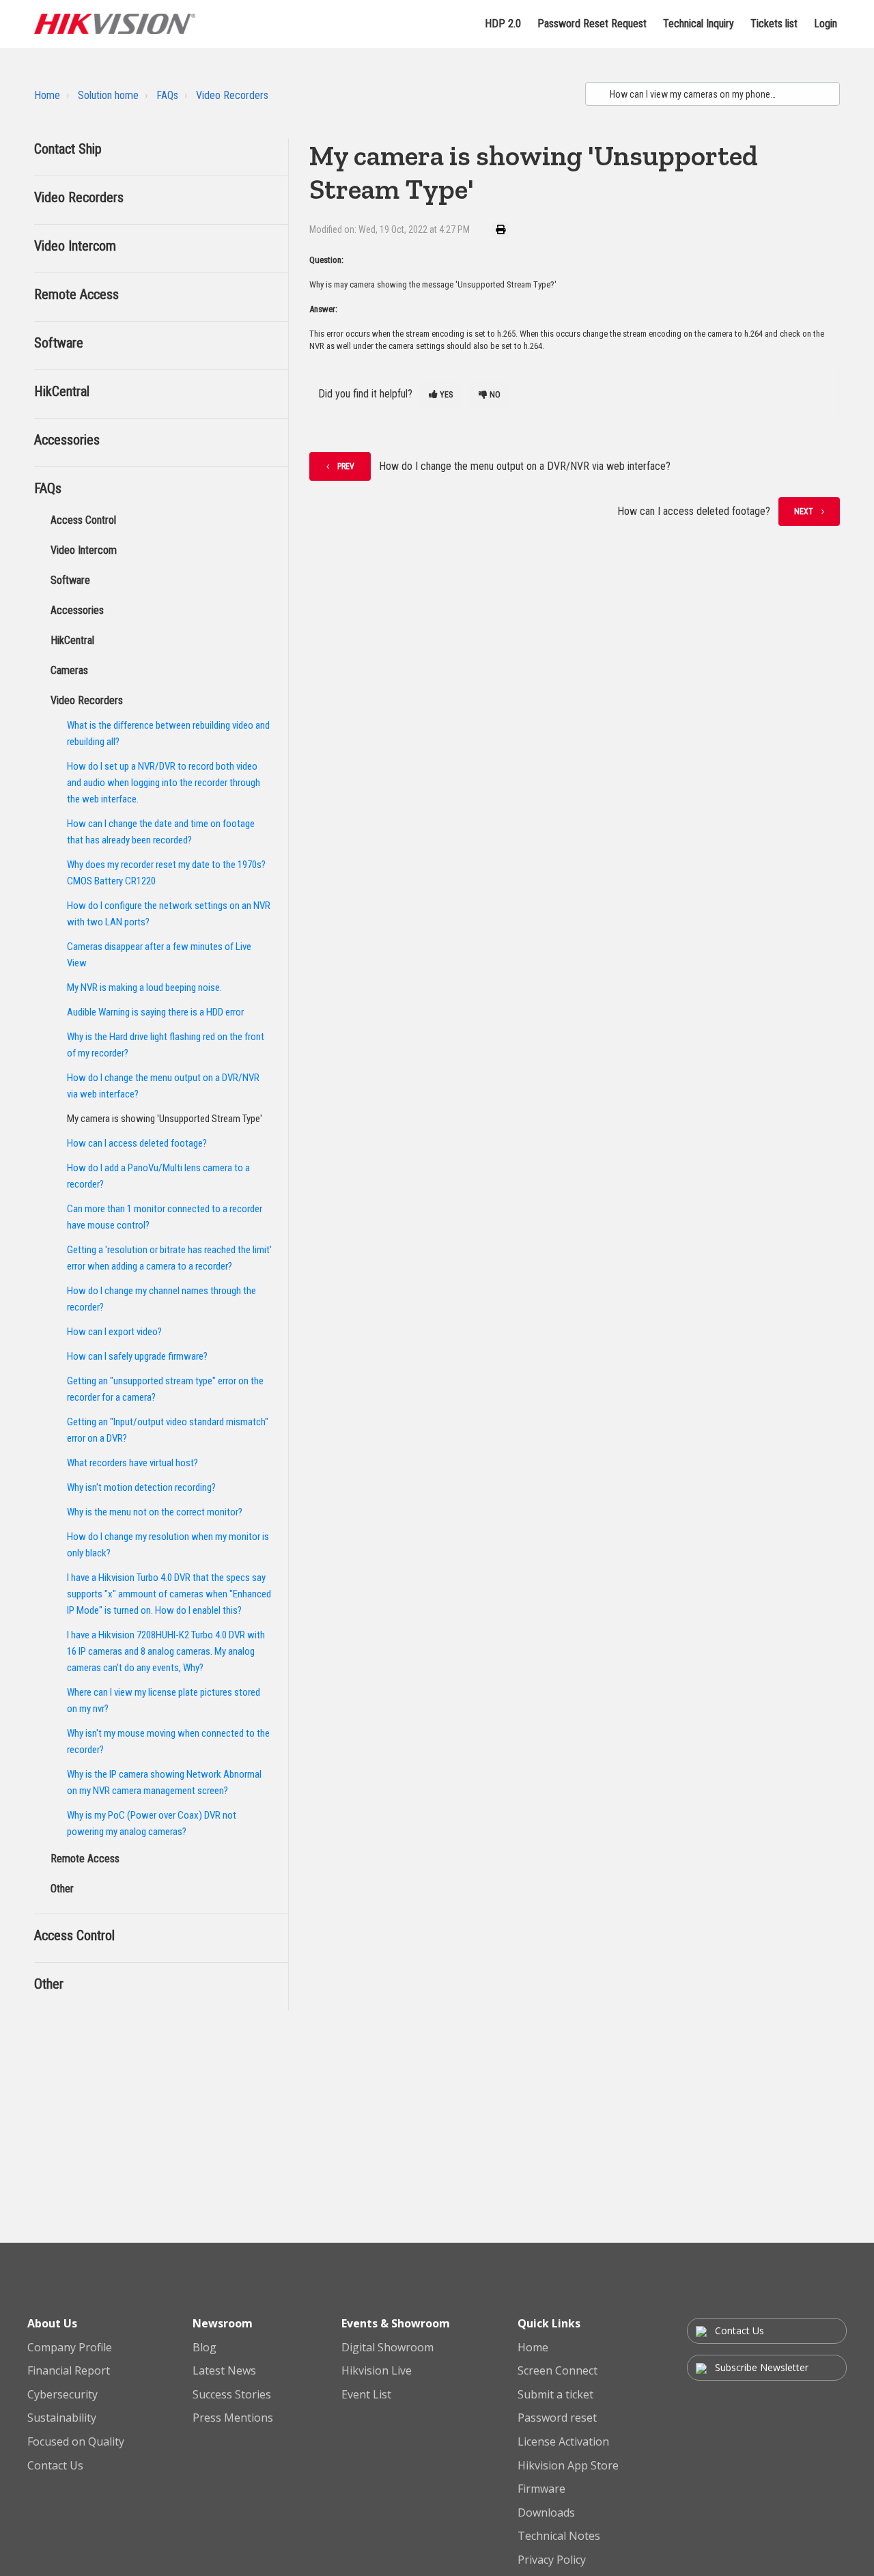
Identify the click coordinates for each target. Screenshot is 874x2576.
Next (804, 512)
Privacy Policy (552, 2560)
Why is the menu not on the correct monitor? (155, 1512)
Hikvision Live (377, 2371)
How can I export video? (114, 1332)
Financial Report (69, 2371)
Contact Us (55, 2466)
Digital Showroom (387, 2348)
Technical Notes (559, 2536)
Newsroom (223, 2323)
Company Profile (70, 2348)
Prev (346, 466)
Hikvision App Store (568, 2466)
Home (47, 95)
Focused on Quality (76, 2442)
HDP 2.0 (503, 24)
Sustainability (62, 2418)
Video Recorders (232, 95)
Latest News (224, 2371)
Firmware (541, 2489)
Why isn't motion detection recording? (141, 1487)
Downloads (546, 2513)
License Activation (563, 2442)
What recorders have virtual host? (132, 1463)
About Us (52, 2323)
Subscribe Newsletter (760, 2367)
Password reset (557, 2418)
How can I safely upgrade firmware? (137, 1356)
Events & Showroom (396, 2323)
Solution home (108, 95)
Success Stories (232, 2395)
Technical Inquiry (699, 24)
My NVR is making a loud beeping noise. (144, 988)
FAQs (167, 95)
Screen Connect (558, 2371)
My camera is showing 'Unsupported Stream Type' (165, 1119)
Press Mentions (233, 2418)
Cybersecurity (62, 2395)
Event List (366, 2395)
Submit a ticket (555, 2395)
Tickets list (774, 24)
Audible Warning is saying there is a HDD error (155, 1012)
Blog (205, 2348)
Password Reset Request (592, 24)
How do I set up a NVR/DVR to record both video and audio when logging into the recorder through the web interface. (164, 783)
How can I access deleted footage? (137, 1143)
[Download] (412, 1145)
